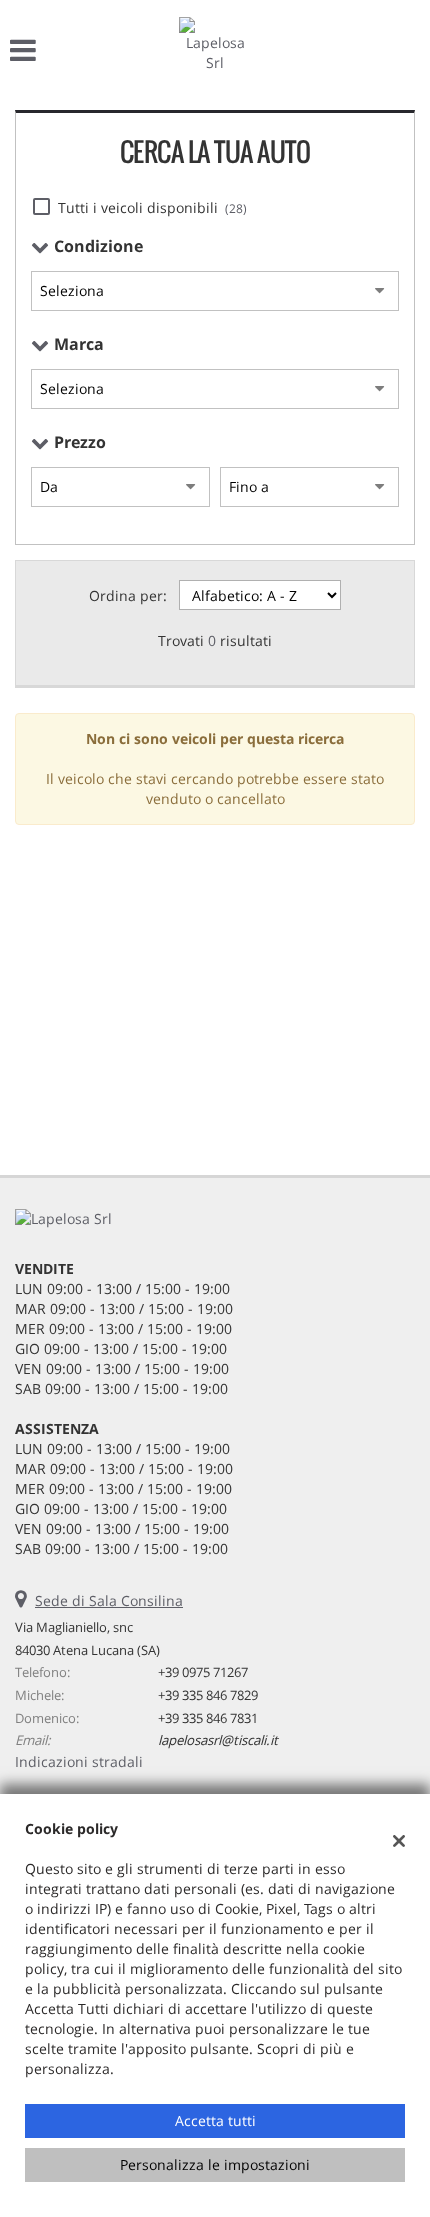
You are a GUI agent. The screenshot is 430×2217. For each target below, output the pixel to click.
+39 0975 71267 (203, 1672)
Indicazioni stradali (79, 1761)
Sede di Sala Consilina (109, 1600)
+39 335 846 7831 (208, 1718)
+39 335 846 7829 (208, 1695)
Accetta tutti (215, 2120)
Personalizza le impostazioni (215, 2164)
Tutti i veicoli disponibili (152, 207)
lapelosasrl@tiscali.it (218, 1740)
